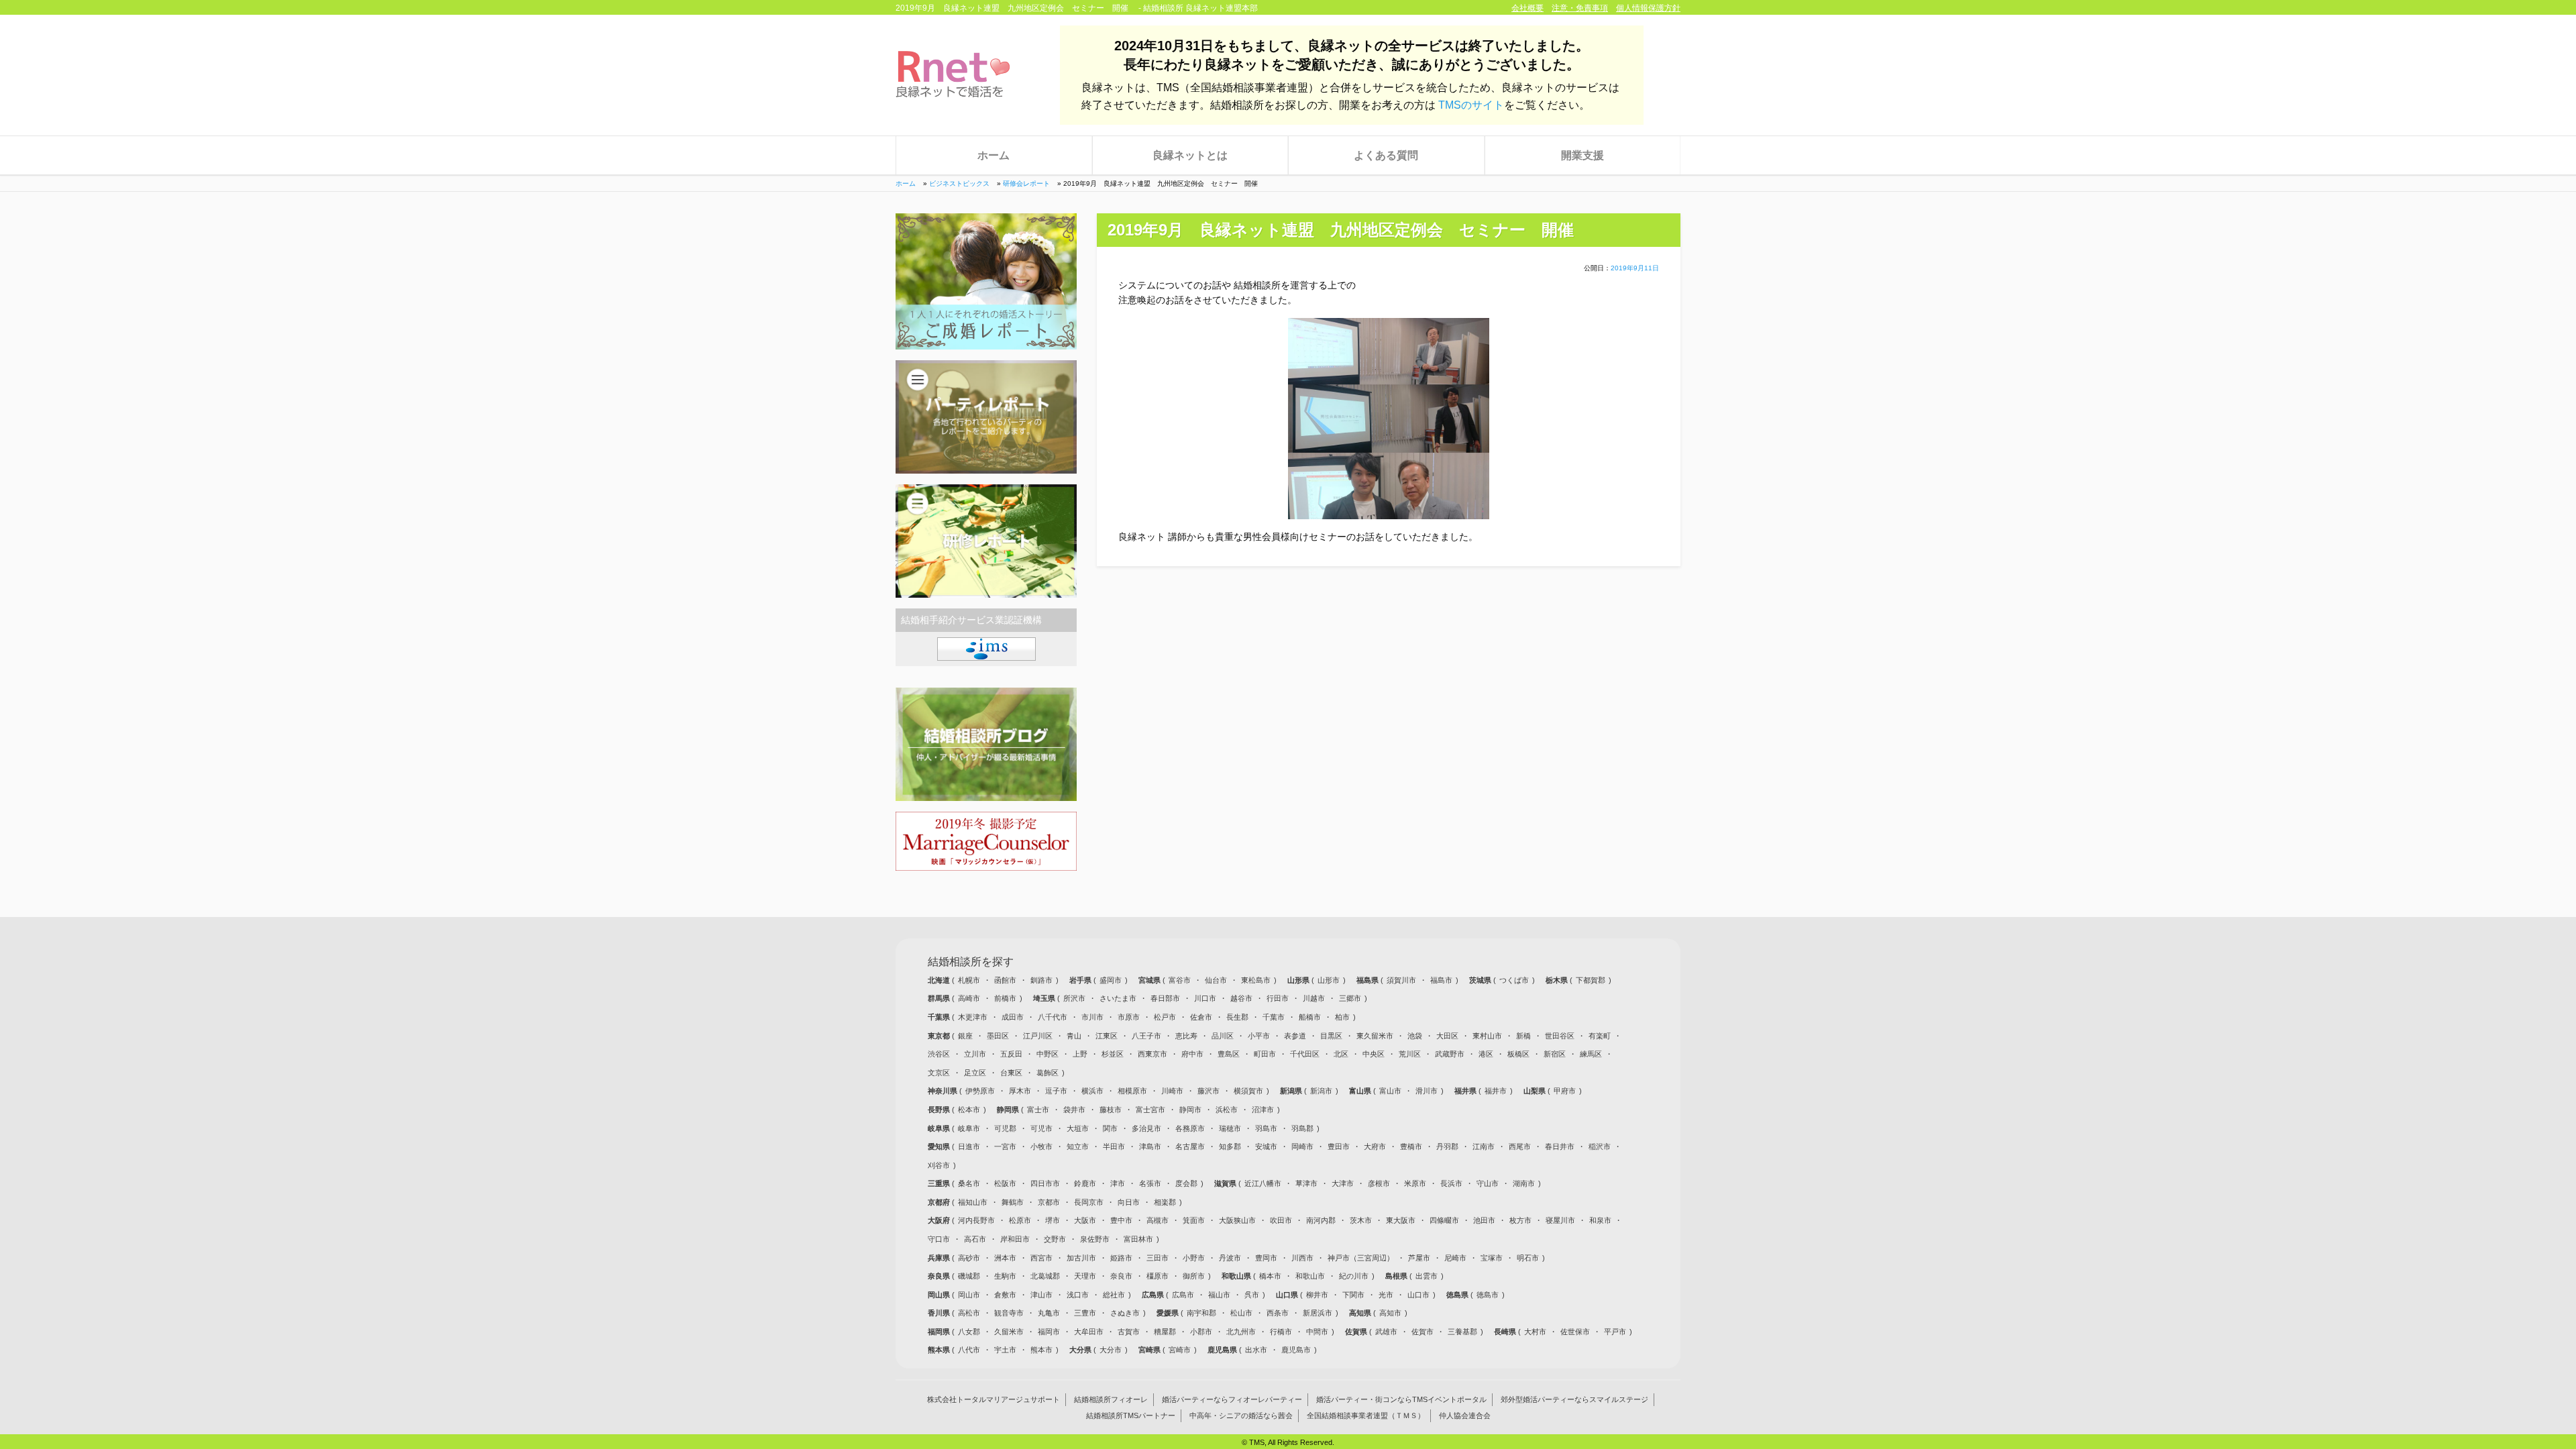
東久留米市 (1375, 1036)
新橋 (1523, 1036)
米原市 (1415, 1183)
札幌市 (969, 980)
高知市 (1390, 1313)
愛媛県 (1169, 1313)
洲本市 (1005, 1258)
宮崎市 (1180, 1350)
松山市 (1241, 1313)
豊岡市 (1266, 1258)
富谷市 (1180, 980)
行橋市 (1281, 1332)
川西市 (1302, 1258)
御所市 (1194, 1276)
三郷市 (1350, 998)
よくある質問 (1386, 155)
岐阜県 (940, 1128)
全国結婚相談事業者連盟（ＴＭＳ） (1366, 1416)
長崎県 (1506, 1332)
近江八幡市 (1263, 1183)
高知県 (1361, 1313)
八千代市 (1053, 1017)
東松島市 (1256, 980)
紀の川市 (1354, 1276)
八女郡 (969, 1332)
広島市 (1183, 1295)
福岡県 (940, 1332)
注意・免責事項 (1580, 8)
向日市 (1129, 1202)
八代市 (969, 1350)
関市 (1110, 1128)
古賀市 (1129, 1332)
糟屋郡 (1165, 1332)
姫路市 (1121, 1258)
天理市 (1085, 1276)
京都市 (1049, 1202)
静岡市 (1190, 1110)
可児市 (1041, 1128)
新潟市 (1321, 1091)
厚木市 (1020, 1091)
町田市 (1265, 1054)
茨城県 (1481, 980)
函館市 (1005, 980)
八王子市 (1146, 1036)
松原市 (1020, 1220)
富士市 (1038, 1110)
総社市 (1114, 1295)
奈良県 (940, 1276)
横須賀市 (1248, 1091)
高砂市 (969, 1258)
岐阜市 (969, 1128)
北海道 (940, 980)
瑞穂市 (1230, 1128)
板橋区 (1518, 1054)
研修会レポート (1026, 183)
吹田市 (1281, 1220)
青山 (1074, 1036)
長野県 (940, 1110)
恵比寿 (1186, 1036)
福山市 (1219, 1295)
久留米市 (1009, 1332)
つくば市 (1514, 980)
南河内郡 (1321, 1220)
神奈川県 (944, 1091)
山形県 (1299, 980)
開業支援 (1582, 155)
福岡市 (1049, 1332)
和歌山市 (1310, 1276)
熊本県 (940, 1350)
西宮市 (1041, 1258)
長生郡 (1237, 1017)
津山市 (1041, 1295)
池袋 (1415, 1036)
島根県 (1397, 1276)
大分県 (1081, 1350)
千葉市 (1274, 1017)
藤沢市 (1209, 1091)
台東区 (1011, 1073)
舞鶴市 (1013, 1202)
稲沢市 (1600, 1146)
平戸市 (1615, 1332)
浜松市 (1227, 1110)
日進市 (969, 1146)
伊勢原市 (980, 1091)
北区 (1341, 1054)
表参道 (1295, 1036)
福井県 (1466, 1091)
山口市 (1418, 1295)
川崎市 (1172, 1091)
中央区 (1374, 1054)
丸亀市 (1049, 1313)
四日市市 (1045, 1183)
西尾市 (1520, 1146)
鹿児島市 (1296, 1350)
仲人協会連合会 (1465, 1416)
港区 (1486, 1054)
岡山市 (969, 1295)
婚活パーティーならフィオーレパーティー (1232, 1400)
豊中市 (1121, 1220)
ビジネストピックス (959, 183)
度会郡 (1186, 1183)
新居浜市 (1318, 1313)
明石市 (1528, 1258)
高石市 (975, 1239)
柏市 (1342, 1017)
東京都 (940, 1036)
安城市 (1266, 1146)
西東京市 (1152, 1054)
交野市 (1055, 1239)
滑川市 (1427, 1091)
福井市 (1496, 1091)
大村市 (1535, 1332)
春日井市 (1560, 1146)
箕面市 (1194, 1220)
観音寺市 (1009, 1313)
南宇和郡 (1201, 1313)
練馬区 (1591, 1054)
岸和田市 (1015, 1239)
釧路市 (1041, 980)
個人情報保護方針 (1648, 8)
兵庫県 (940, 1258)
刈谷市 (939, 1165)
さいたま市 (1118, 998)
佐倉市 (1201, 1017)
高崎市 (969, 998)
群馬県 (940, 998)
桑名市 (969, 1183)
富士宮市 (1150, 1110)
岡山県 (940, 1295)
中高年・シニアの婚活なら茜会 (1241, 1416)
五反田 (1011, 1054)
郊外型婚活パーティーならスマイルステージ (1574, 1400)
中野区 (1048, 1054)
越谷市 (1241, 998)
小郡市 (1201, 1332)
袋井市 (1074, 1110)
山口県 (1288, 1295)
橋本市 (1270, 1276)
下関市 (1353, 1295)
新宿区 (1555, 1054)
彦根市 (1379, 1183)
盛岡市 (1111, 980)
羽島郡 (1302, 1128)
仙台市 (1216, 980)
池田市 (1484, 1220)
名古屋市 (1190, 1146)
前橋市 (1005, 998)
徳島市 (1488, 1295)
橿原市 (1158, 1276)
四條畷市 (1444, 1220)
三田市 (1158, 1258)
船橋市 (1310, 1017)
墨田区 (998, 1036)
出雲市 (1427, 1276)
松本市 (969, 1110)
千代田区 (1305, 1054)
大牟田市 (1089, 1332)
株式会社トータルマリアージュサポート (994, 1400)
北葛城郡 (1045, 1276)
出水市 (1256, 1350)
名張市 (1150, 1183)
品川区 (1223, 1036)
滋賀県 (1226, 1183)
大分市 (1111, 1350)
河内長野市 (976, 1220)
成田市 (1013, 1017)
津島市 (1150, 1146)
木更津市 (973, 1017)
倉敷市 (1005, 1295)
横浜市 (1092, 1091)
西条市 (1278, 1313)
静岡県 (1009, 1110)
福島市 (1441, 980)
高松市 (969, 1313)
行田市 (1278, 998)
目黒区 (1331, 1036)
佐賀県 (1357, 1332)
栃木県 (1558, 980)
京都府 (940, 1202)
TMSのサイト (1471, 105)
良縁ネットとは (1190, 155)
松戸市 (1165, 1017)
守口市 (939, 1239)
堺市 (1053, 1220)
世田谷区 (1560, 1036)
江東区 (1107, 1036)
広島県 (1154, 1295)
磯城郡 (969, 1276)
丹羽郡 (1447, 1146)
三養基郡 (1462, 1332)
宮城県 (1150, 980)
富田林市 (1138, 1239)
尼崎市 (1455, 1258)
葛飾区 (1048, 1073)
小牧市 (1041, 1146)
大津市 (1343, 1183)
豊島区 (1229, 1054)
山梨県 (1536, 1091)
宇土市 (1005, 1350)
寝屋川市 (1560, 1220)
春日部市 (1165, 998)
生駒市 (1005, 1276)
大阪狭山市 (1237, 1220)
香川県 (940, 1313)
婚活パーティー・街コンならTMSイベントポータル (1401, 1400)
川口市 (1205, 998)
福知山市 (973, 1202)
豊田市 (1339, 1146)
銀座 (965, 1036)
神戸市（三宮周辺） (1361, 1258)
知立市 (1078, 1146)
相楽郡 (1165, 1202)
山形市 (1329, 980)
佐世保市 (1575, 1332)
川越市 (1314, 998)
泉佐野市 (1095, 1239)
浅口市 (1078, 1295)
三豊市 (1085, 1313)
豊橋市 (1411, 1146)
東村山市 (1487, 1036)
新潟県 (1292, 1091)
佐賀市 (1423, 1332)
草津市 (1306, 1183)
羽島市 (1266, 1128)
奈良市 (1121, 1276)
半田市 (1114, 1146)
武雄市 (1386, 1332)
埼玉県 (1045, 998)
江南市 (1484, 1146)
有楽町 (1600, 1036)
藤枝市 (1111, 1110)
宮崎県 (1150, 1350)
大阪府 (940, 1220)
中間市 (1317, 1332)
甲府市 (1565, 1091)
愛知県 (940, 1146)
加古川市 (1081, 1258)
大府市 (1375, 1146)
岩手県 (1081, 980)
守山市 (1488, 1183)
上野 (1080, 1054)
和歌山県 (1237, 1276)
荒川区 (1410, 1054)
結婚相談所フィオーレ (1111, 1400)
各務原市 (1190, 1128)
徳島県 (1458, 1295)
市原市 (1129, 1017)
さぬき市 (1125, 1313)
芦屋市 (1419, 1258)
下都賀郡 (1591, 980)
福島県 (1368, 980)
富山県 (1361, 1091)
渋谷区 (939, 1054)
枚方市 (1520, 1220)
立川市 (975, 1054)
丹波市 (1230, 1258)
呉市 (1252, 1295)
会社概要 (1527, 8)
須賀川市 (1401, 980)
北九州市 (1241, 1332)
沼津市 (1263, 1110)
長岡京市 (1089, 1202)
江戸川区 (1038, 1036)
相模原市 (1132, 1091)
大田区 (1447, 1036)
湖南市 (1524, 1183)
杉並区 (1113, 1054)
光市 (1386, 1295)
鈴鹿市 (1085, 1183)
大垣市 (1078, 1128)
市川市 (1092, 1017)
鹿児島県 (1223, 1350)
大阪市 (1085, 1220)
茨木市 (1361, 1220)
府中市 (1192, 1054)
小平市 (1259, 1036)
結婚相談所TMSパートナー (1131, 1416)
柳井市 (1317, 1295)
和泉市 (1600, 1220)
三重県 (940, 1183)
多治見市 (1146, 1128)
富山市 (1390, 1091)
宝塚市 (1492, 1258)
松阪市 (1005, 1183)
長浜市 (1451, 1183)
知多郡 (1230, 1146)
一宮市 (1005, 1146)
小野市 (1194, 1258)
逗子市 (1056, 1091)
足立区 (975, 1073)
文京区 (939, 1073)
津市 (1118, 1183)
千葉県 (940, 1017)
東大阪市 (1401, 1220)
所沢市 (1074, 998)
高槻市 (1158, 1220)
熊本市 (1041, 1350)
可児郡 (1005, 1128)
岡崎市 (1302, 1146)
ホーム (994, 155)
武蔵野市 (1450, 1054)
